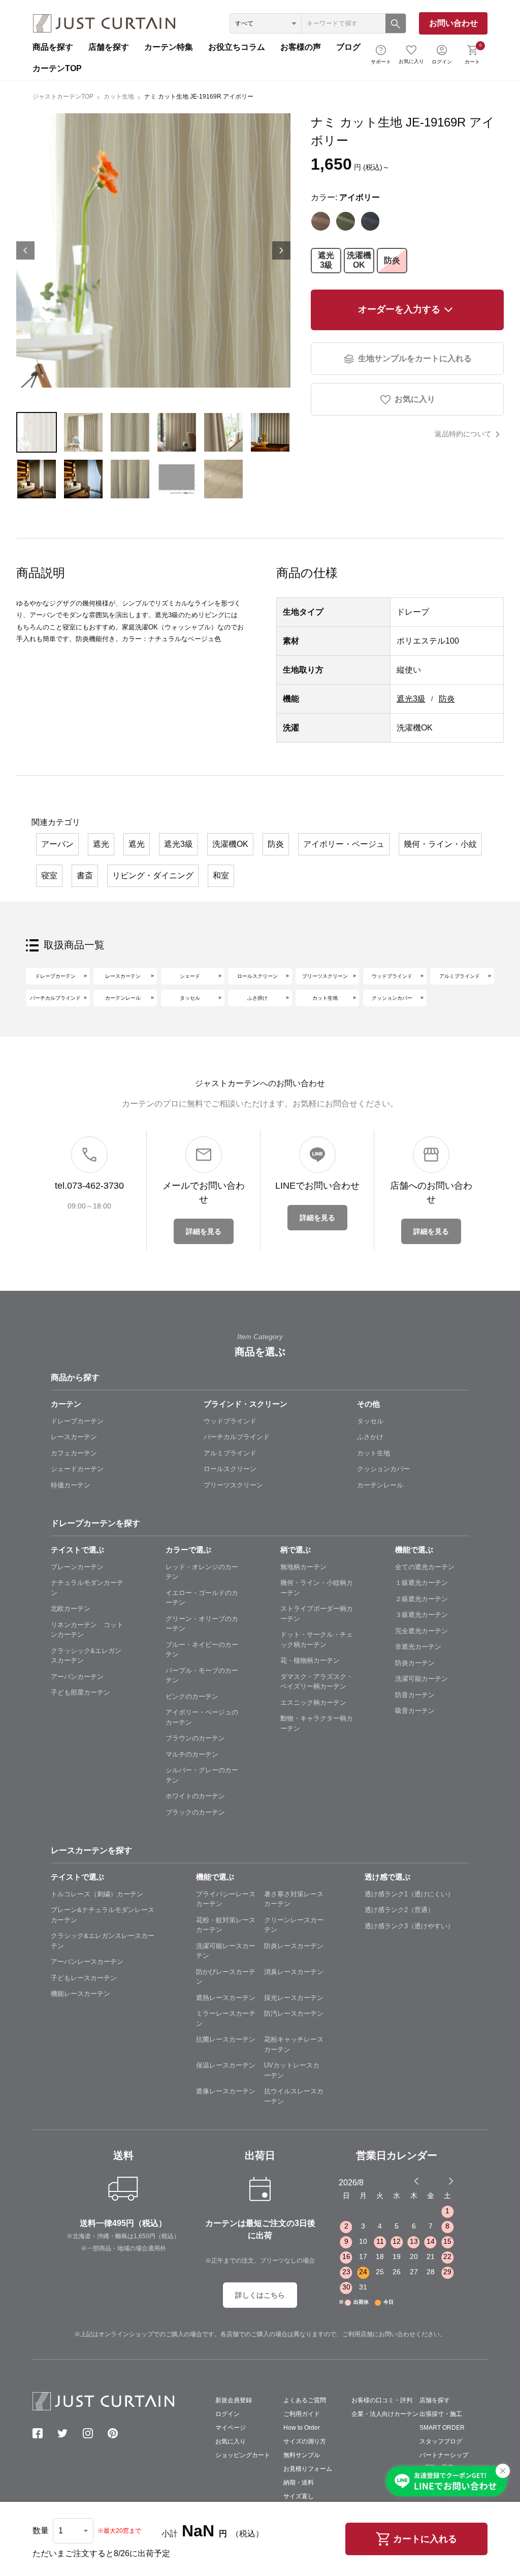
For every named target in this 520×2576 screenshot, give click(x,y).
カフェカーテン (74, 1453)
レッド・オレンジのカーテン (202, 1572)
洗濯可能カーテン (421, 1679)
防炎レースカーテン (294, 1946)
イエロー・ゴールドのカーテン (202, 1598)
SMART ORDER (442, 2428)
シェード (190, 976)
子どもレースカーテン (84, 1978)
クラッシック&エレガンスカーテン (86, 1656)
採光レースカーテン (294, 1998)
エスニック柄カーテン (313, 1703)
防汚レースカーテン (294, 2013)
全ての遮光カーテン (425, 1567)
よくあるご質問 (305, 2400)
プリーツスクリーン (325, 976)
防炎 (392, 260)
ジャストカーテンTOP (63, 97)
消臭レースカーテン (294, 1972)
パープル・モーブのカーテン (202, 1676)
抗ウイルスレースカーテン (294, 2096)
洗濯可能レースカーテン (226, 1951)
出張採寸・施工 (441, 2414)
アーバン (57, 844)
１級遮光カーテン (421, 1583)
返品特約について (463, 434)
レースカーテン (123, 976)
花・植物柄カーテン (310, 1660)
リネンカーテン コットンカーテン (87, 1630)
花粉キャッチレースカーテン (294, 2044)
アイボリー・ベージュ (344, 844)
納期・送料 (299, 2483)
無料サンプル (302, 2455)
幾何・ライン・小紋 (440, 844)
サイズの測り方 (305, 2441)
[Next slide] (451, 2181)
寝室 (49, 876)
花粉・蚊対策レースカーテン (226, 1925)
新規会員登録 (234, 2400)
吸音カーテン (415, 1711)
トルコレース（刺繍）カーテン (97, 1894)
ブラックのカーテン (195, 1812)
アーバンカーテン (77, 1677)
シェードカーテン (77, 1469)
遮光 (101, 844)
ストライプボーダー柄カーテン (317, 1614)
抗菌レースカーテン (226, 2039)
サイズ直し (299, 2496)
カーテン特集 (169, 47)
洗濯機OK (359, 260)
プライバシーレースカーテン (226, 1899)
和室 (221, 876)
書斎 (85, 876)
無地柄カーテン (303, 1567)
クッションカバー (392, 998)
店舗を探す (109, 47)
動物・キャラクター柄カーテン (317, 1723)
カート (473, 53)
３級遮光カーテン (421, 1615)
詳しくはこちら (260, 2295)
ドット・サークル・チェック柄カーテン (317, 1640)
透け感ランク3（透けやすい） (409, 1926)
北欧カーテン (71, 1609)
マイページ (231, 2428)
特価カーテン (71, 1485)
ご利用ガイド (302, 2414)
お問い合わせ (453, 23)
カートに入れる (425, 2539)
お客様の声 (301, 47)
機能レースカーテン (80, 1994)
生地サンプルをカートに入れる (415, 358)
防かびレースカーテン (226, 1977)
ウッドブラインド (392, 976)
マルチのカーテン (192, 1754)
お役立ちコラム (237, 47)
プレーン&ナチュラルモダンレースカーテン (103, 1915)
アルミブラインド (460, 976)
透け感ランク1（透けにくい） (409, 1894)
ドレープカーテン (55, 976)
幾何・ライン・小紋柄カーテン (317, 1588)
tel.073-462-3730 (89, 1186)
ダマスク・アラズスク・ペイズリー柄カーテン (317, 1682)
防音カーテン (415, 1695)
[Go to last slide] (442, 2181)
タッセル (190, 998)
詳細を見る (204, 1231)
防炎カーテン (415, 1663)
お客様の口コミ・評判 (382, 2400)
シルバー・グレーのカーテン (202, 1775)
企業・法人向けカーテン (385, 2414)
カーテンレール (123, 998)
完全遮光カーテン (421, 1631)
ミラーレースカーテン (226, 2018)
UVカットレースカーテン (292, 2070)
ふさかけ (370, 1437)
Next (281, 250)
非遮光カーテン (418, 1647)
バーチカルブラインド (55, 998)
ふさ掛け (257, 998)
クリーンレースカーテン (294, 1925)
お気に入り (411, 61)
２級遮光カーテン (421, 1599)
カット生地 (119, 97)
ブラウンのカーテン (195, 1738)
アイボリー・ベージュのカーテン (202, 1717)
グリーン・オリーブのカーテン (202, 1624)
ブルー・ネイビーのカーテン (202, 1650)
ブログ (348, 47)
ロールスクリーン (257, 976)
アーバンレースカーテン (87, 1962)
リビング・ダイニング (153, 876)
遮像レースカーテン (226, 2091)
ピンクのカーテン (192, 1696)
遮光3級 (326, 260)
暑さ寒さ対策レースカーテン (294, 1899)
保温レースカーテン (226, 2065)
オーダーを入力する (399, 309)
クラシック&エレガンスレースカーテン (103, 1941)
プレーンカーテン (77, 1567)
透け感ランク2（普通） (399, 1910)
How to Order (302, 2428)
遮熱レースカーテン (226, 1998)
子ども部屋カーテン (80, 1692)
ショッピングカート (243, 2455)
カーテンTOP (57, 68)
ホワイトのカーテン (195, 1796)
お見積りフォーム (308, 2469)
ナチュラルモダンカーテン (87, 1588)
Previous (25, 250)
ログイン (442, 62)
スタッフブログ (441, 2441)
